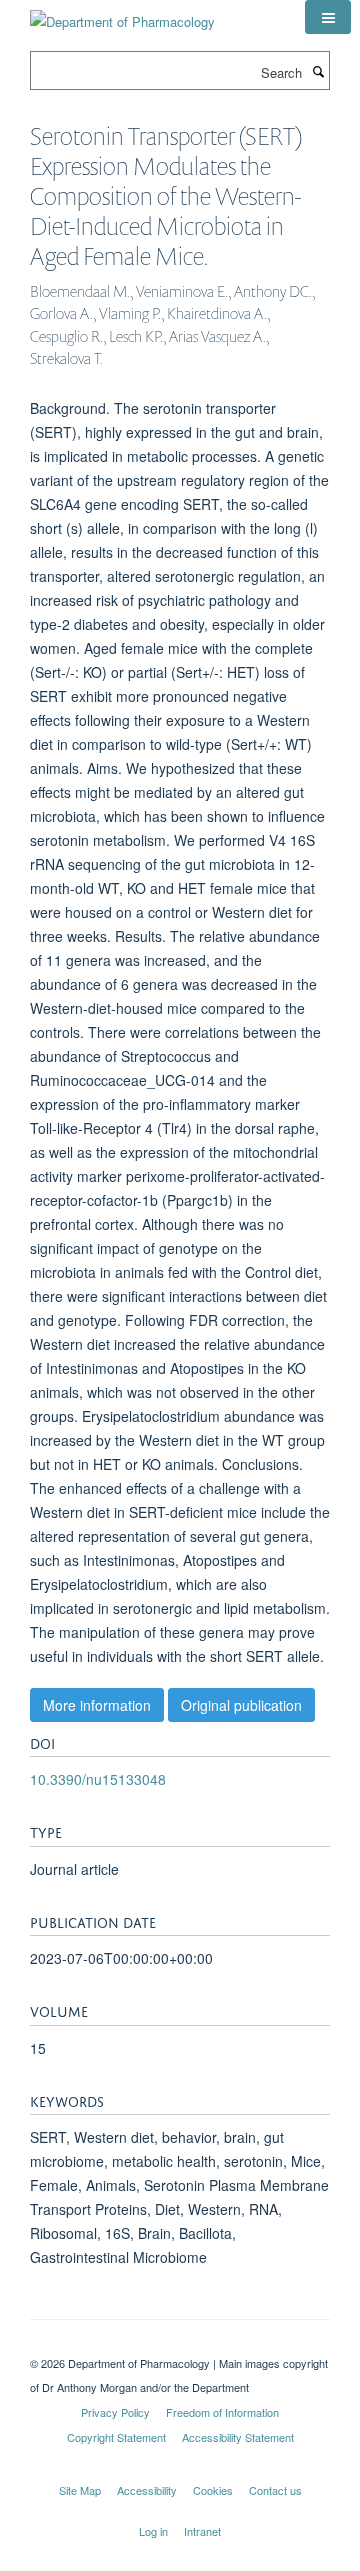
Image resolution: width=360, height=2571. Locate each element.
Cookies (213, 2490)
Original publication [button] (241, 1705)
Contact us (275, 2490)
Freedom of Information (222, 2412)
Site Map (80, 2490)
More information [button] (97, 1705)
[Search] (318, 71)
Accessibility (147, 2490)
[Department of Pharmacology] (122, 14)
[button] (328, 17)
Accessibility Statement (238, 2437)
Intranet (202, 2531)
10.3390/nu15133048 (98, 1779)
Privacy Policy (115, 2412)
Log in (153, 2531)
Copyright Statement (116, 2437)
